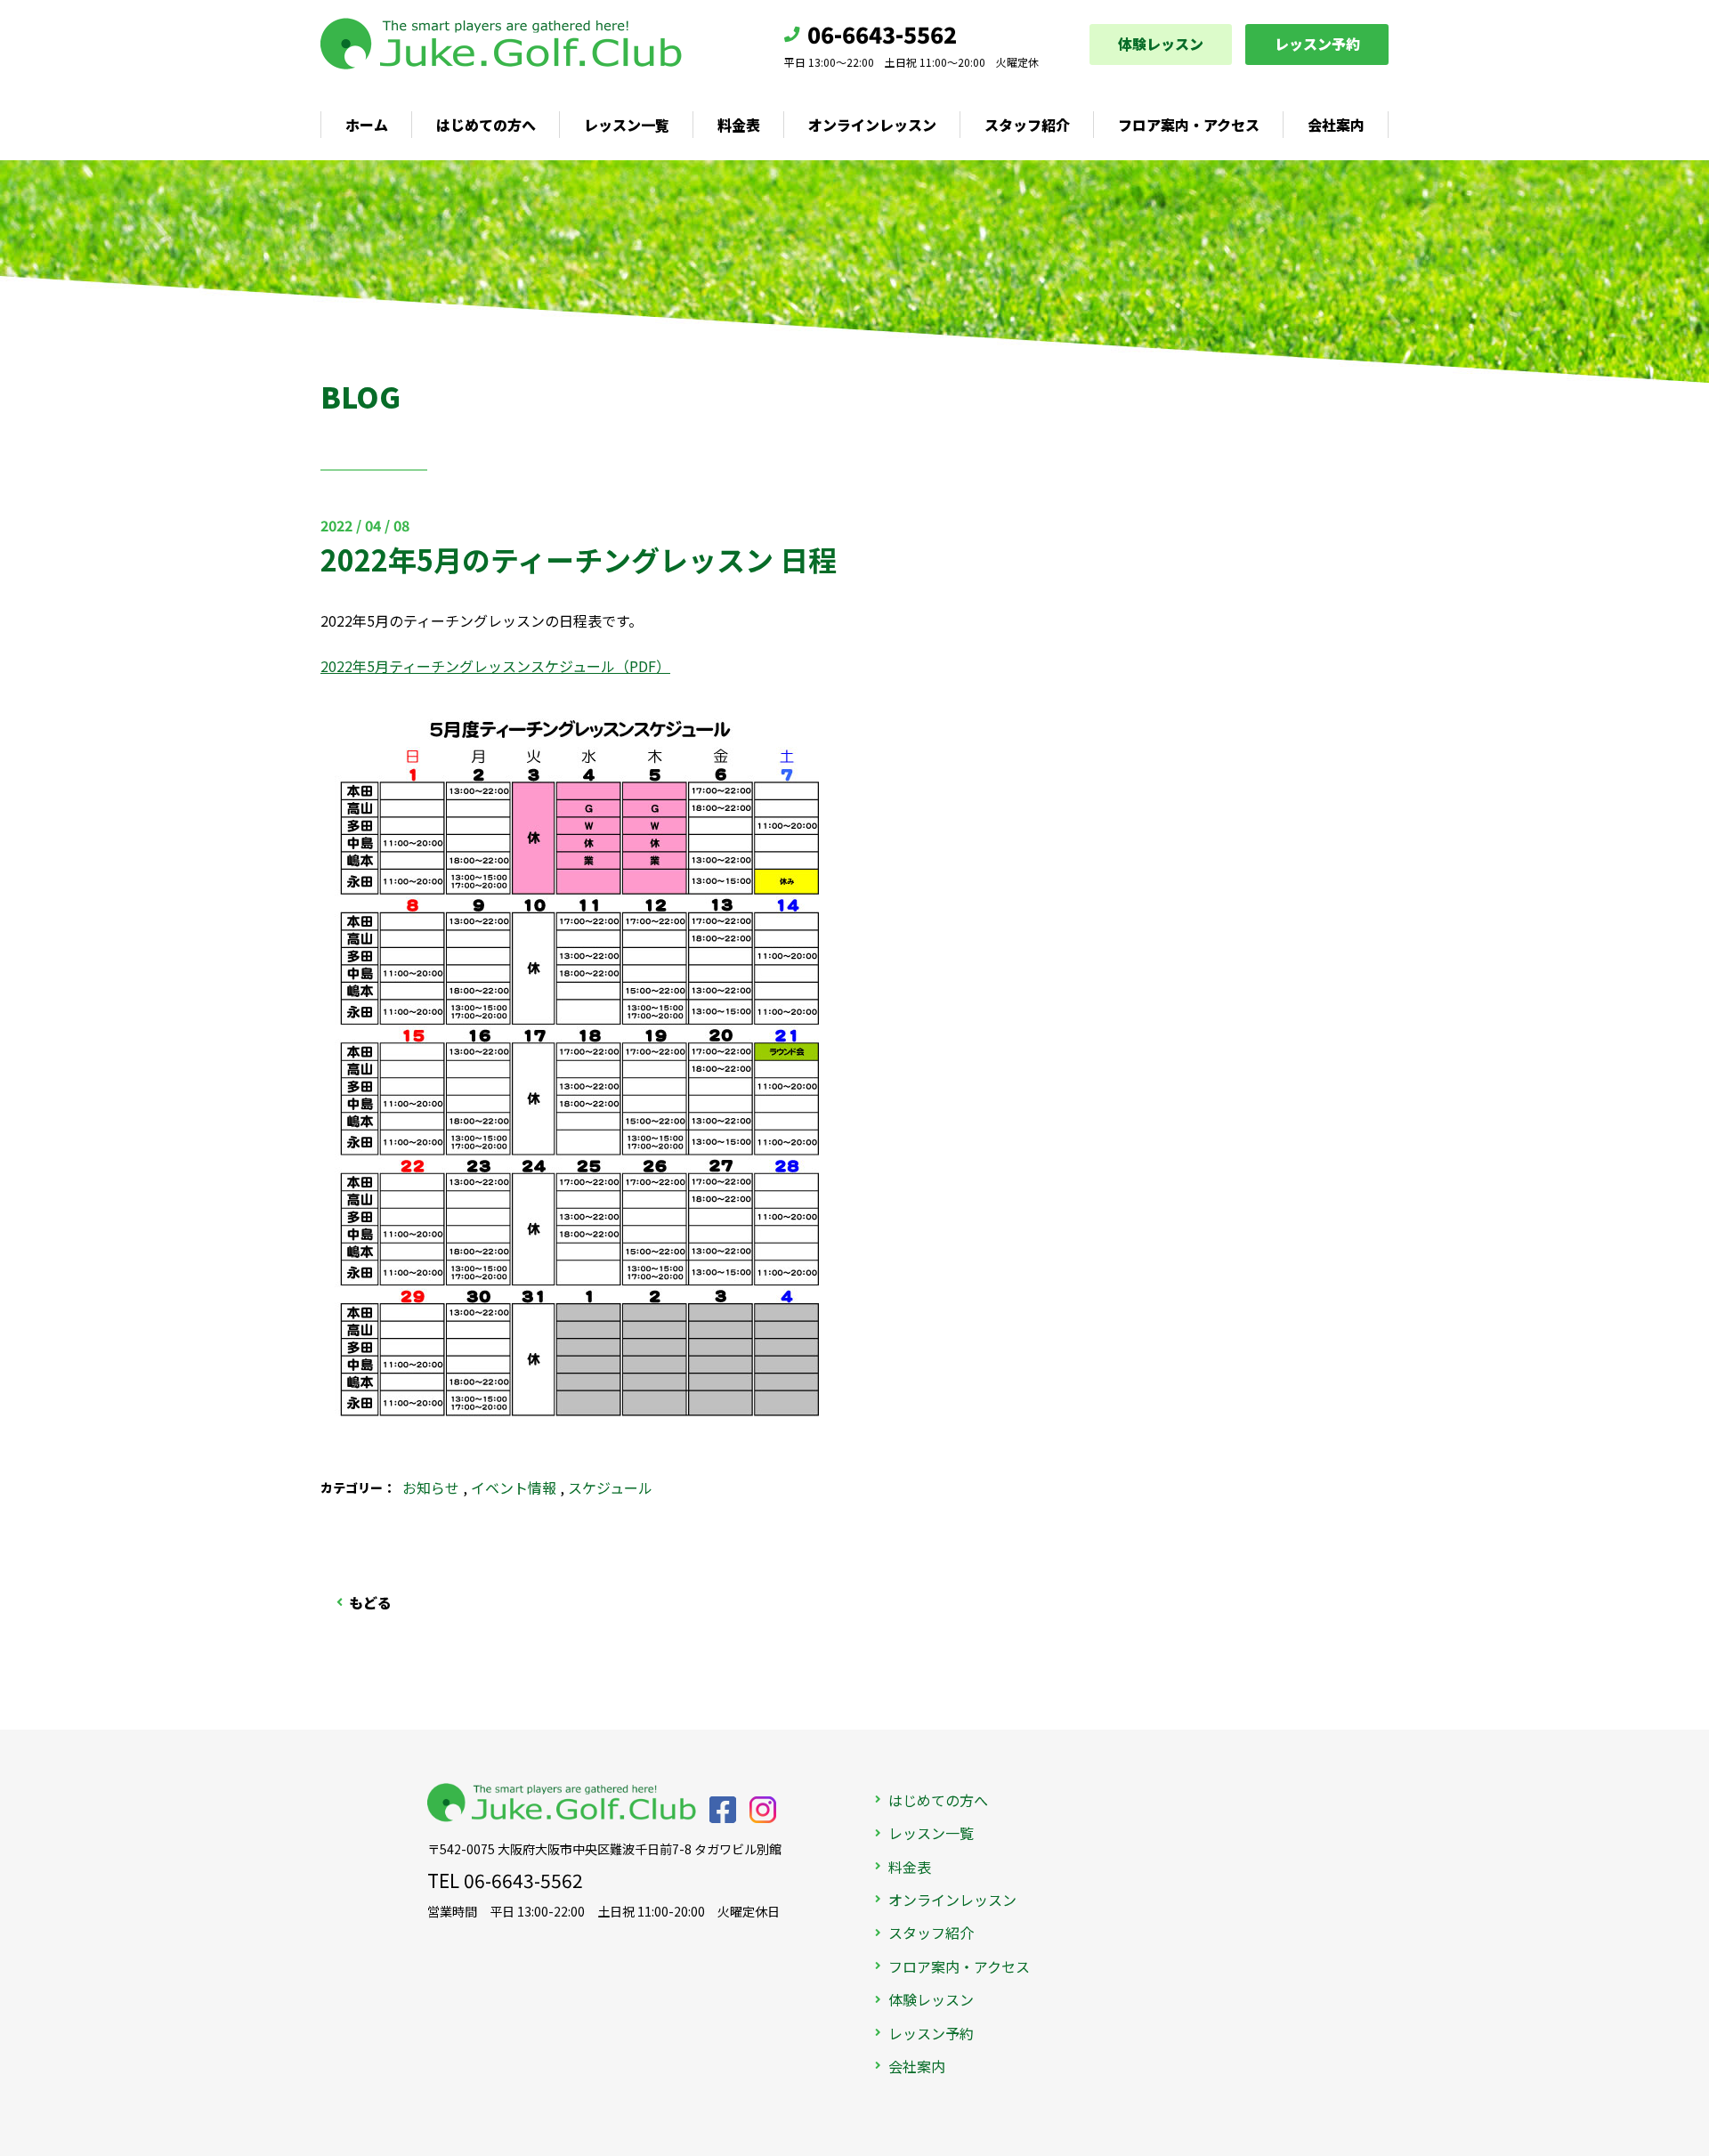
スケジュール (610, 1487)
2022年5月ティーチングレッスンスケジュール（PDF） (495, 666)
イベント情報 (514, 1487)
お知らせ (431, 1487)
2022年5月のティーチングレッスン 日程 (579, 559)
